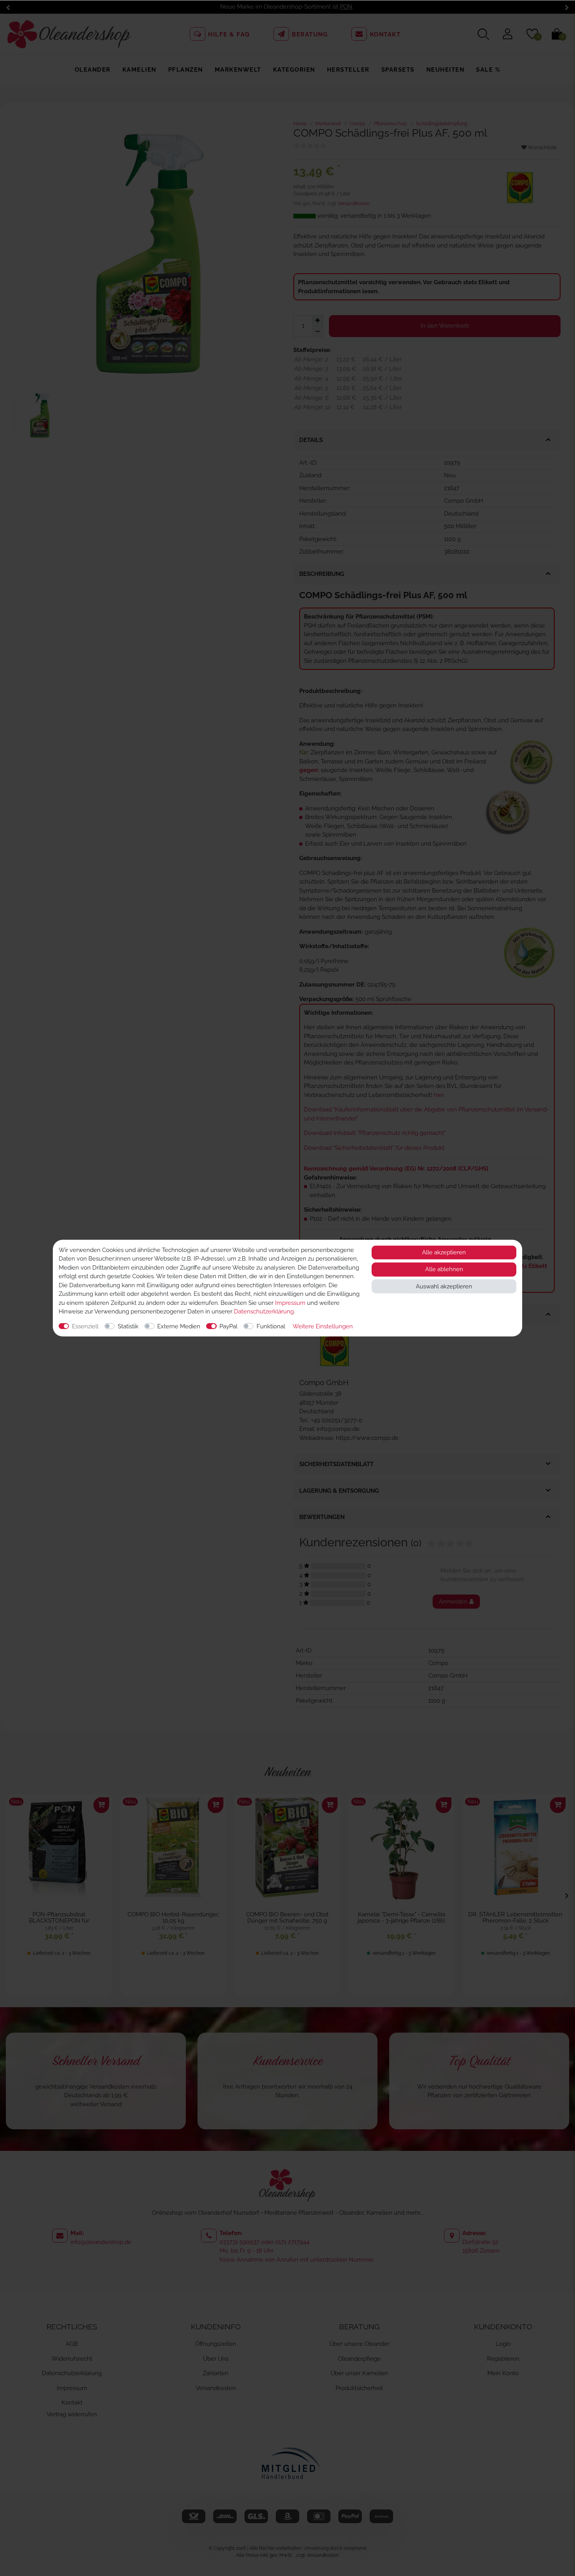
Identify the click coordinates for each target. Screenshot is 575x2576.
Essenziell (85, 1326)
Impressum (290, 1302)
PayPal (228, 1326)
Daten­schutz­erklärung (264, 1311)
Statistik (128, 1326)
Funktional (271, 1326)
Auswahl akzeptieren (444, 1286)
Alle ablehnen (444, 1269)
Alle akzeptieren (444, 1252)
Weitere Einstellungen (323, 1326)
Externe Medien (179, 1326)
